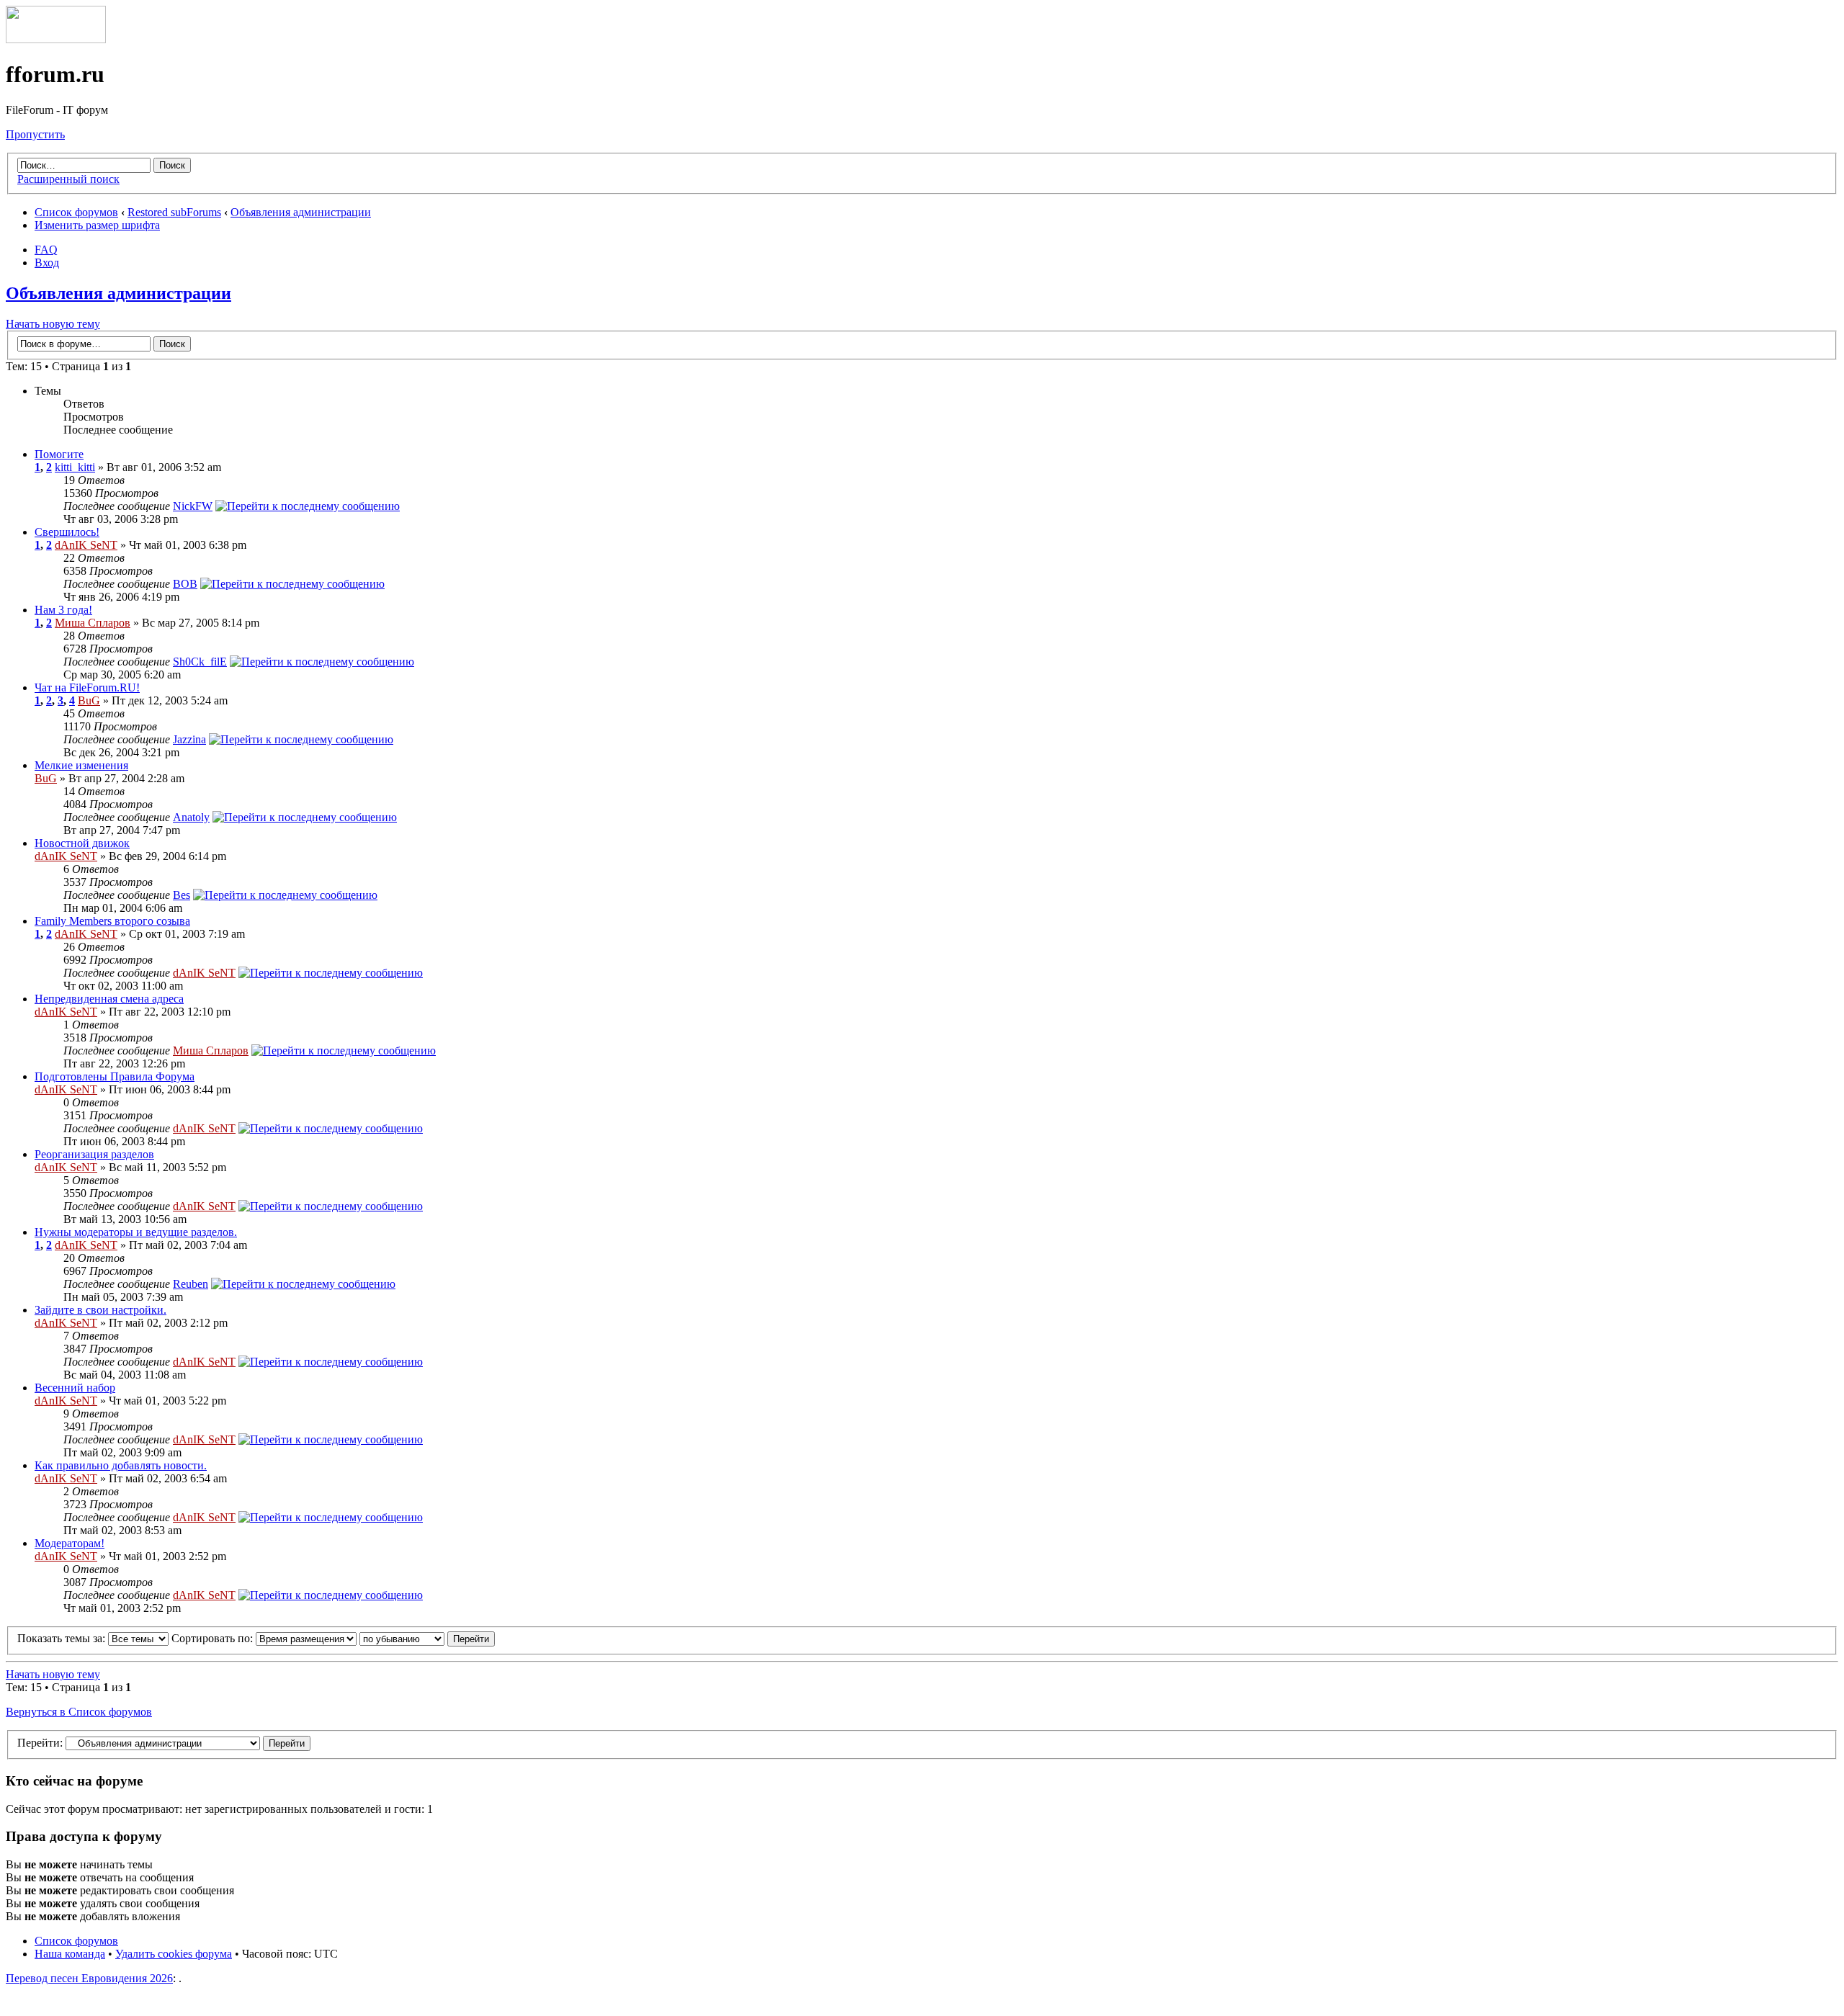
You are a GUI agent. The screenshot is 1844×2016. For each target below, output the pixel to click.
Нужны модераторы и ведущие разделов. (136, 1232)
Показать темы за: (63, 1638)
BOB (185, 584)
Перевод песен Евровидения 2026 (89, 1978)
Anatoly (191, 817)
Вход (47, 263)
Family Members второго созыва (112, 921)
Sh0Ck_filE (200, 662)
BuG (89, 700)
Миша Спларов (93, 623)
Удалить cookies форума (174, 1954)
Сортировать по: (214, 1638)
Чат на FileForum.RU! (87, 687)
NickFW (193, 506)
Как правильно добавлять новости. (121, 1465)
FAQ (46, 250)
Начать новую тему (53, 324)
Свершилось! (67, 532)
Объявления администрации (301, 212)
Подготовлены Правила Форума (115, 1076)
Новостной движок (82, 843)
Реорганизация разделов (94, 1154)
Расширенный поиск (68, 179)
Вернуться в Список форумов (79, 1712)
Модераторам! (70, 1543)
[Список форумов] (56, 39)
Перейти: (40, 1743)
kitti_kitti (75, 467)
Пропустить (35, 134)
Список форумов (76, 212)
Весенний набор (75, 1388)
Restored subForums (174, 212)
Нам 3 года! (63, 610)
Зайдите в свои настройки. (100, 1310)
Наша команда (70, 1954)
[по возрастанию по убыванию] (427, 1638)
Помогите (59, 454)
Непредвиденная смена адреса (109, 999)
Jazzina (189, 739)
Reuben (191, 1284)
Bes (182, 895)
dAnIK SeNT (86, 545)
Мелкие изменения (81, 765)
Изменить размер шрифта (97, 225)
